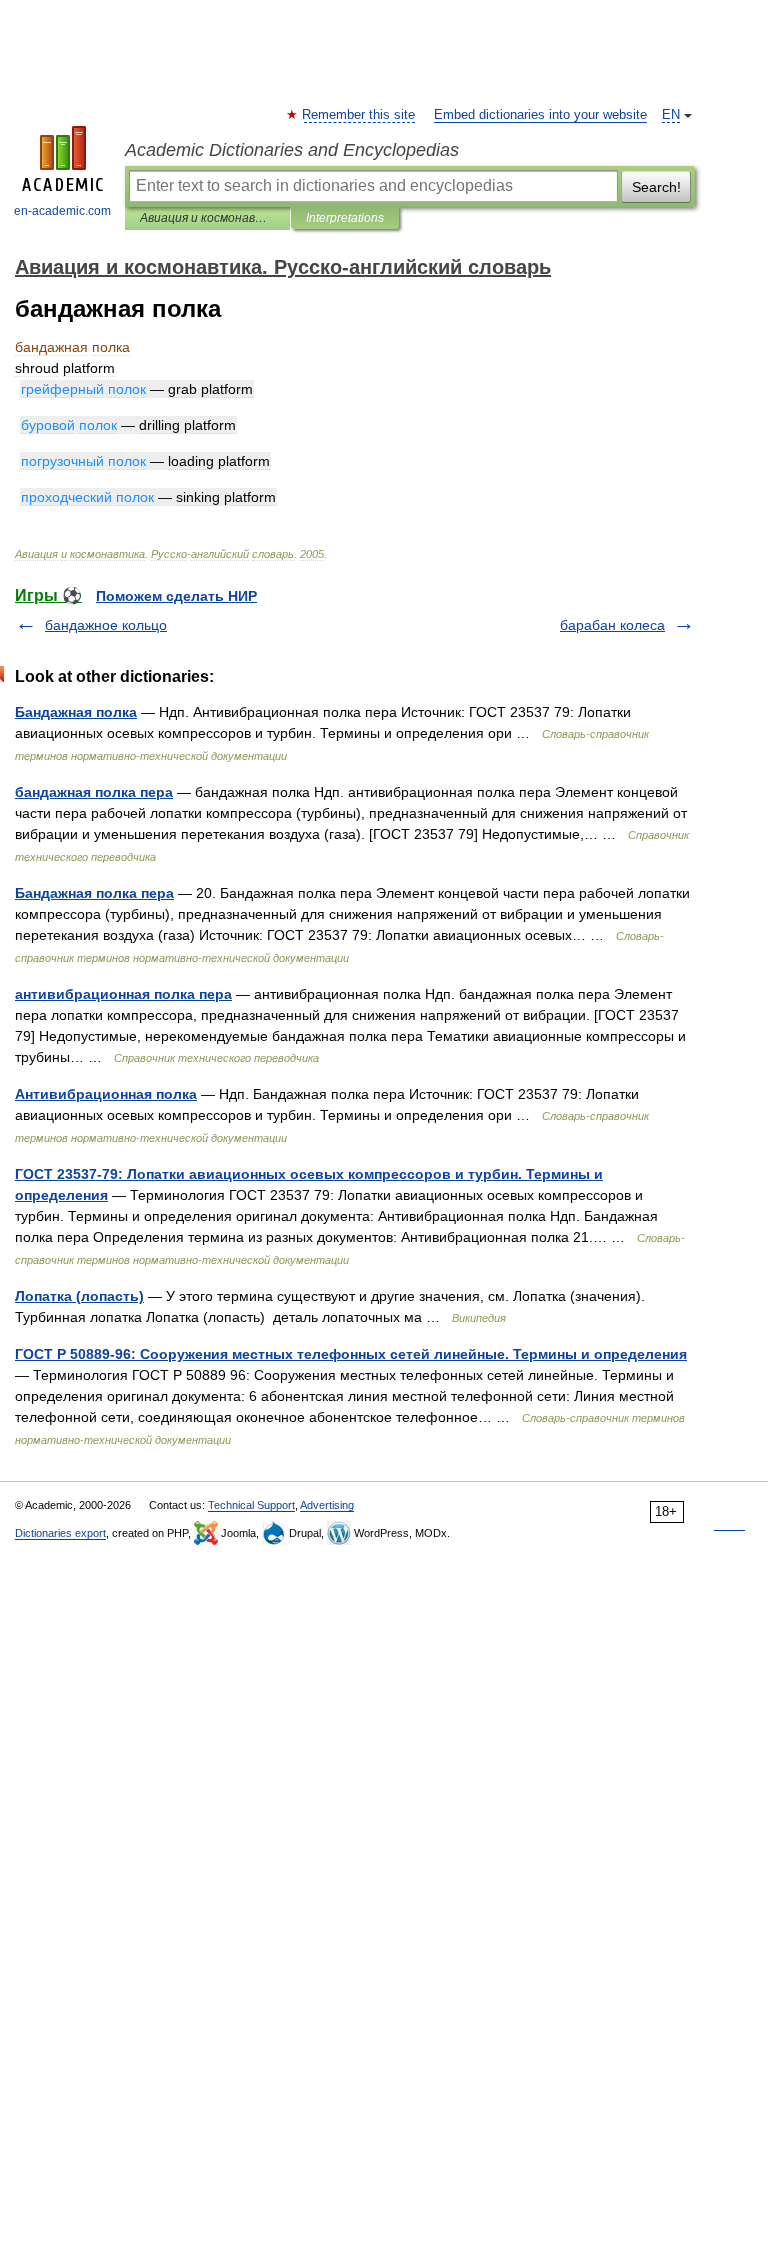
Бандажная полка (76, 712)
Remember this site (359, 115)
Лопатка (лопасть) (79, 1296)
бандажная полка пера (94, 792)
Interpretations (345, 218)
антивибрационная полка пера (123, 994)
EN (671, 115)
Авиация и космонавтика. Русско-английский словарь (207, 218)
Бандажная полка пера (94, 893)
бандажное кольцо (106, 625)
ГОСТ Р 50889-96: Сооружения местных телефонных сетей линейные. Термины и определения (351, 1354)
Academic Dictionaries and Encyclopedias (292, 150)
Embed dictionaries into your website (540, 115)
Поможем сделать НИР (176, 596)
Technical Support (251, 1505)
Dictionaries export (60, 1533)
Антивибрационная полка (106, 1094)
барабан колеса (612, 625)
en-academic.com (62, 211)
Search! (656, 187)
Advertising (327, 1505)
